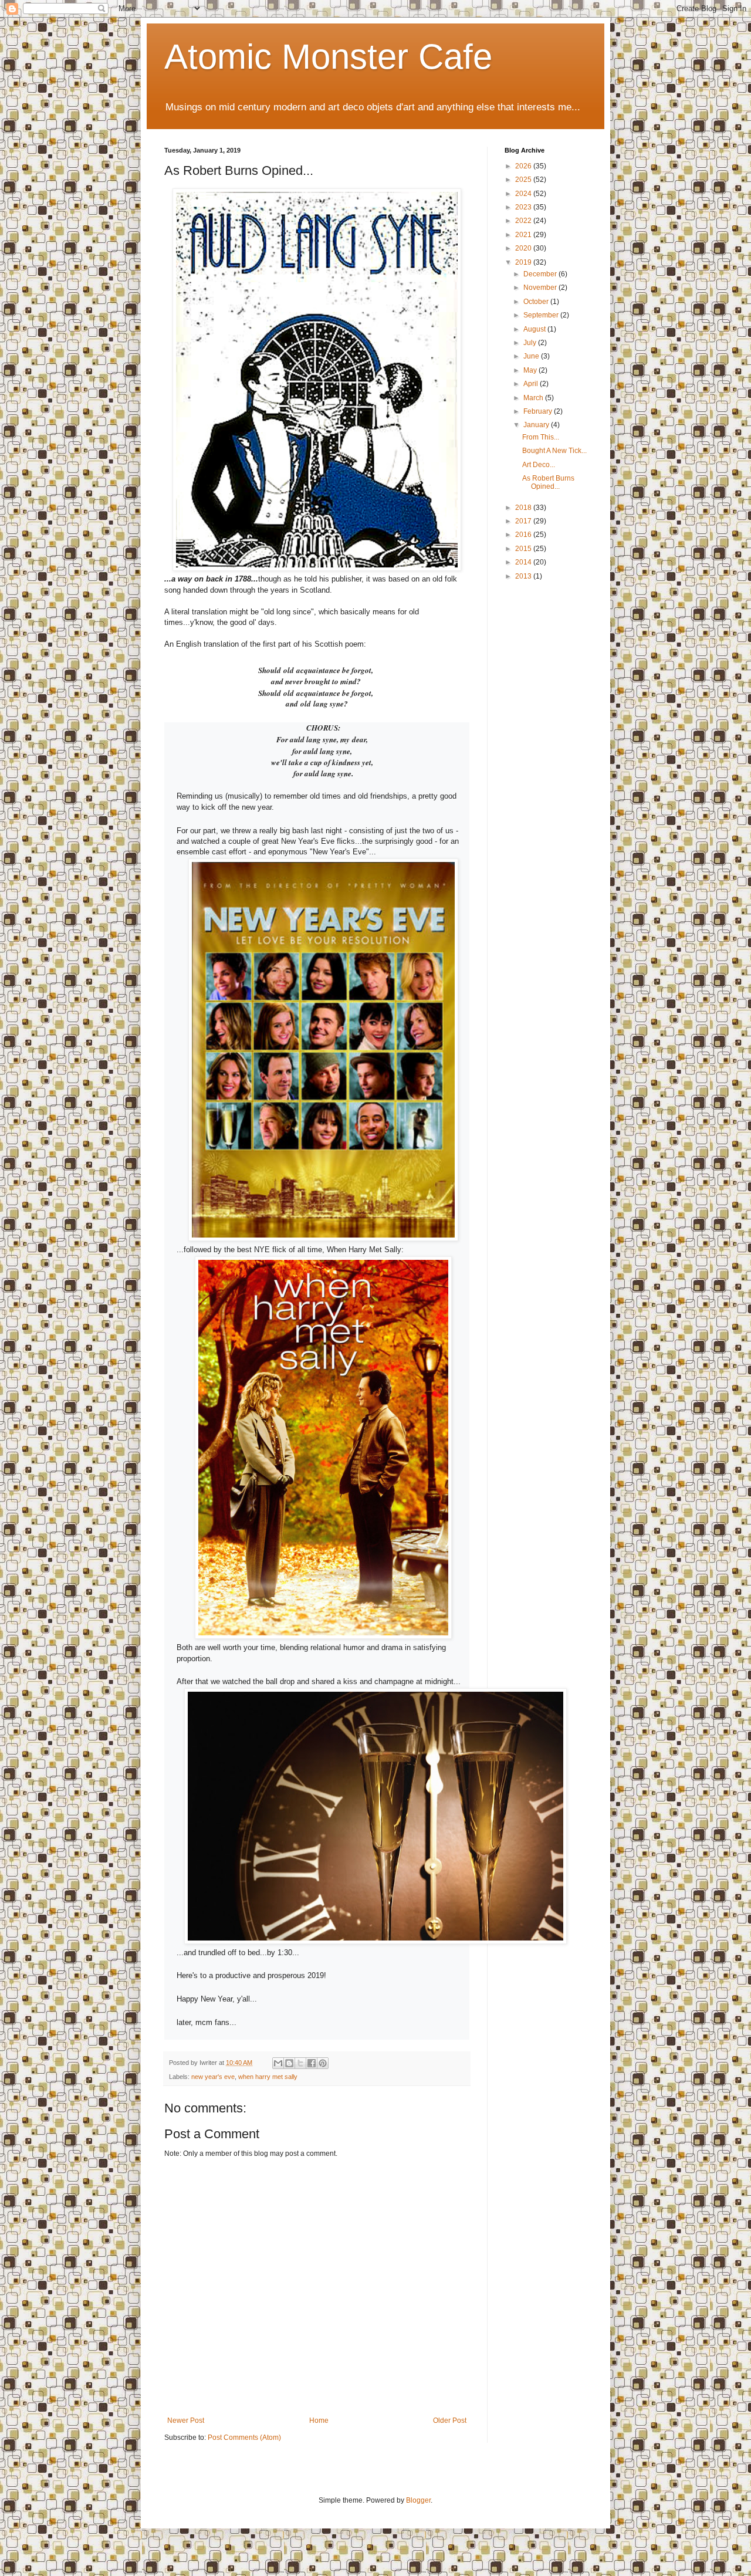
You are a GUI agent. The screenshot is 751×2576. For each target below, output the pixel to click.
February (539, 411)
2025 (524, 180)
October (537, 302)
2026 (524, 166)
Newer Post (186, 2421)
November (541, 288)
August (535, 329)
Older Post (450, 2421)
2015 (524, 549)
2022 (524, 221)
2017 (524, 521)
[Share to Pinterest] (323, 2063)
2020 (524, 248)
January (537, 425)
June (532, 356)
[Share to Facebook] (312, 2063)
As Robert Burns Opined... (548, 482)
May (531, 370)
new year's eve (213, 2077)
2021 (524, 235)
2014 (524, 562)
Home (319, 2421)
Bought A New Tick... (554, 451)
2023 (524, 207)
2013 (524, 576)
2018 (524, 508)
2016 (524, 535)
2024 (524, 194)
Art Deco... (539, 465)
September (542, 315)
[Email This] (278, 2063)
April (532, 384)
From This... (541, 437)
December (541, 274)
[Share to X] (300, 2063)
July (531, 343)
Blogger (418, 2500)
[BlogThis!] (289, 2063)
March (534, 398)
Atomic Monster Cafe (328, 57)
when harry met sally (268, 2077)
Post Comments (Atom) (244, 2438)
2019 (524, 262)
